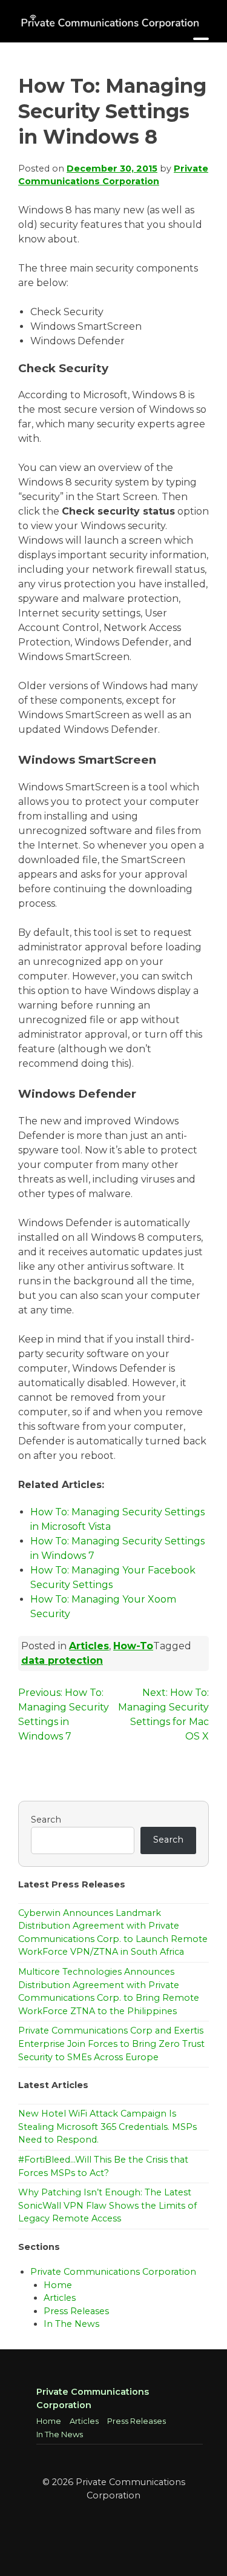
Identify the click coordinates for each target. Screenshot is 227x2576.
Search (46, 1820)
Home (58, 2285)
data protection (62, 1660)
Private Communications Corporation (113, 2272)
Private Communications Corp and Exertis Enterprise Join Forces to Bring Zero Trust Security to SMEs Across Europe (111, 2044)
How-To (133, 1646)
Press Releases (76, 2311)
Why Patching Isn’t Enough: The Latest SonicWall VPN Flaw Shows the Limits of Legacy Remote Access (107, 2205)
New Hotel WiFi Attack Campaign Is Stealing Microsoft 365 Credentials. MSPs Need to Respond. (107, 2127)
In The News (71, 2324)
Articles (89, 1646)
